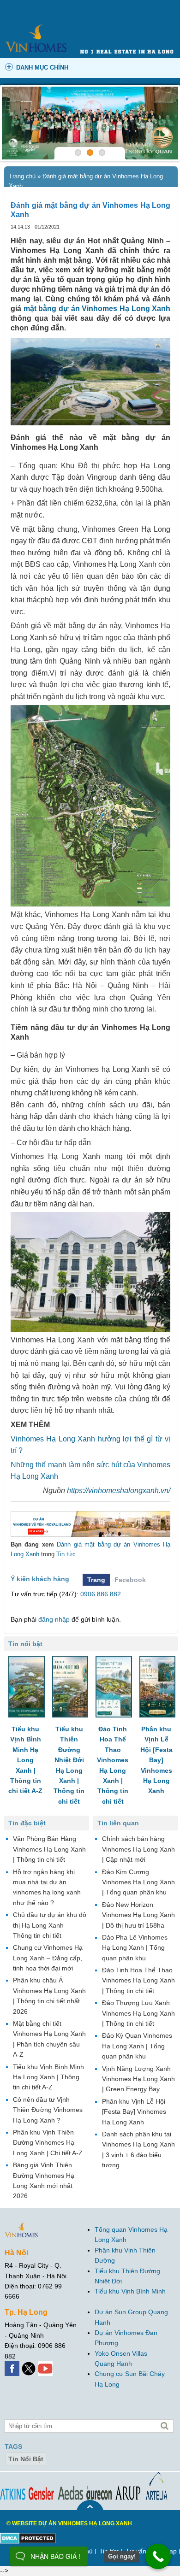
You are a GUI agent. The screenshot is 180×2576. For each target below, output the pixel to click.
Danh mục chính (42, 68)
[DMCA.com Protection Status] (28, 2538)
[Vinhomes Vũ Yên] (90, 1524)
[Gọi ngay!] (158, 2556)
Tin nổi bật (26, 2459)
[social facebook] (13, 2366)
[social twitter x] (30, 2366)
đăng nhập (54, 1619)
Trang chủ (22, 176)
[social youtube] (46, 2366)
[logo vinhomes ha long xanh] (36, 24)
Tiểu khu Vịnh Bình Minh (130, 2292)
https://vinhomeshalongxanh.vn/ (119, 1491)
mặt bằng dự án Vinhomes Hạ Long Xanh (97, 309)
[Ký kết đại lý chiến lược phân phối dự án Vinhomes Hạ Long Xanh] (90, 123)
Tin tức (66, 1554)
